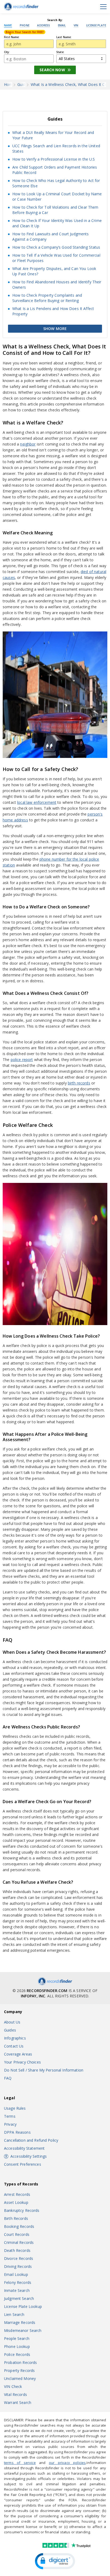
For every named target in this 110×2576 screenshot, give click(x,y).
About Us (12, 2022)
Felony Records (18, 2282)
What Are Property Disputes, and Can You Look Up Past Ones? (54, 271)
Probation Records (20, 2362)
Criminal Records (19, 2242)
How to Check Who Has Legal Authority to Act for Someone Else (56, 183)
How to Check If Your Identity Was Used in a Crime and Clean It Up (57, 223)
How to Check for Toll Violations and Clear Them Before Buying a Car (55, 210)
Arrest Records (17, 2194)
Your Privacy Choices (22, 2062)
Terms (10, 2116)
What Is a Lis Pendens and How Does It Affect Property (53, 311)
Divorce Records (19, 2258)
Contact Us (14, 2046)
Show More (55, 329)
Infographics (15, 2038)
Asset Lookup (16, 2202)
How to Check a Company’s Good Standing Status (56, 247)
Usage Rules (15, 2108)
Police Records (17, 2354)
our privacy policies (67, 2463)
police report (22, 1060)
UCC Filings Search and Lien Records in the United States (56, 148)
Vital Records (15, 2394)
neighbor (28, 444)
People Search (17, 2338)
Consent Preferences (23, 2164)
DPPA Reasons (17, 2132)
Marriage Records (20, 2322)
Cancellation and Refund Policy (31, 2140)
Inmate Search (17, 2290)
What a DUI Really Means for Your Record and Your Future (53, 135)
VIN (76, 26)
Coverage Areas (18, 2054)
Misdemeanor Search (23, 2330)
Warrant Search (18, 2402)
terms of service (20, 2463)
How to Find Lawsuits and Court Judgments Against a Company (51, 236)
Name (8, 26)
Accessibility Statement (24, 2148)
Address (44, 26)
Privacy (10, 2124)
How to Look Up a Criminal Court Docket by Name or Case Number (57, 196)
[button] (55, 2561)
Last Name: (64, 37)
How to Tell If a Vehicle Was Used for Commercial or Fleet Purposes (56, 258)
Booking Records (19, 2226)
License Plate (96, 26)
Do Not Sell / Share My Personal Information (44, 2070)
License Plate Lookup (23, 2306)
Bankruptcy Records (22, 2210)
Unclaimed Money (20, 2378)
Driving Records (18, 2266)
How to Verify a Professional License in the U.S (54, 159)
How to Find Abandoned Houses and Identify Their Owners (57, 285)
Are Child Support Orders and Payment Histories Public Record (55, 170)
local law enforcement (37, 802)
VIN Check (13, 2386)
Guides (10, 2030)
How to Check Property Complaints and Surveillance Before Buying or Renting (47, 298)
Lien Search (14, 2314)
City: (7, 52)
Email (62, 26)
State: (60, 52)
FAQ (8, 2078)
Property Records (19, 2370)
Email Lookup (16, 2274)
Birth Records (16, 2218)
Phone (25, 26)
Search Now (52, 70)
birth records (79, 1083)
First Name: (12, 37)
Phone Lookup (17, 2346)
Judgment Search (19, 2298)
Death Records (17, 2250)
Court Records (17, 2234)
